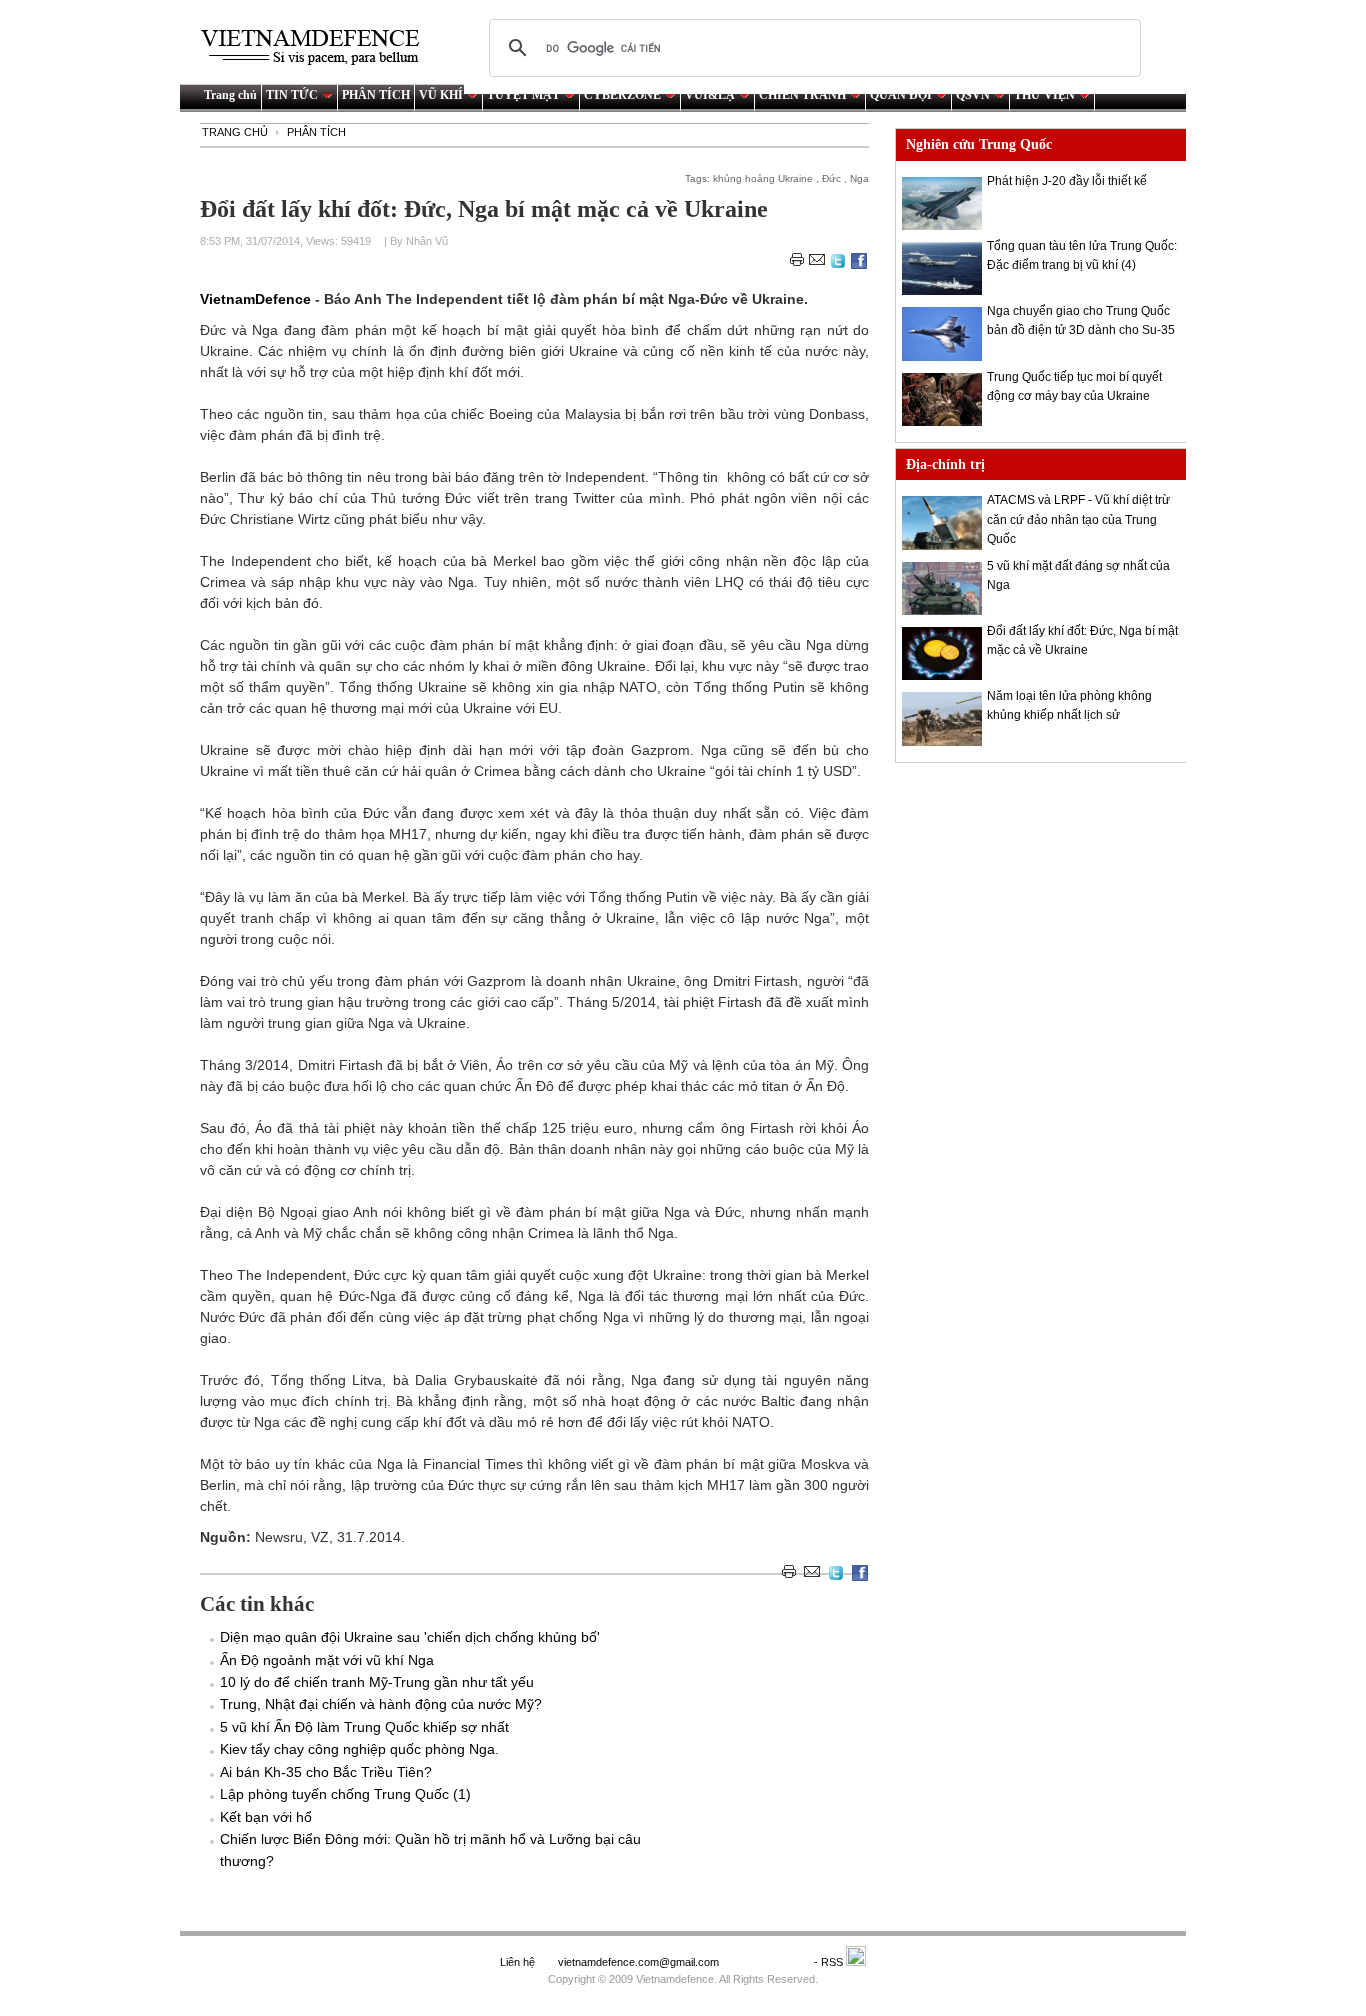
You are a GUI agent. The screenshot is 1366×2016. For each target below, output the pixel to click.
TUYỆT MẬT (523, 95)
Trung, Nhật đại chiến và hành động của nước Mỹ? (381, 1704)
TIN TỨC (292, 95)
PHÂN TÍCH (376, 95)
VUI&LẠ (710, 95)
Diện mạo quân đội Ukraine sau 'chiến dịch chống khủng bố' (410, 1637)
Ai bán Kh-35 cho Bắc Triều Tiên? (326, 1772)
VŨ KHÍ (441, 95)
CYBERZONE (622, 95)
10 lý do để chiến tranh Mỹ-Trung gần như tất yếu (377, 1682)
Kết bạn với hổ (266, 1817)
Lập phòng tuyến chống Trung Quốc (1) (345, 1794)
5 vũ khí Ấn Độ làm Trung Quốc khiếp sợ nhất (364, 1727)
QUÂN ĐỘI (901, 95)
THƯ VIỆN (1044, 95)
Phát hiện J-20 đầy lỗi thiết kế (1067, 181)
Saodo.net (768, 1962)
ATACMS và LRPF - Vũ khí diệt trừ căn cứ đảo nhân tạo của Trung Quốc (1078, 519)
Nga (859, 178)
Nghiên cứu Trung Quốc (979, 144)
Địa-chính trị (945, 464)
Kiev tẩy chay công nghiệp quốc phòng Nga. (359, 1749)
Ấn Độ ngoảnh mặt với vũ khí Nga (327, 1660)
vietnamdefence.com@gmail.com (640, 1962)
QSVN (973, 95)
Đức (831, 178)
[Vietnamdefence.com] (319, 47)
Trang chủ (230, 95)
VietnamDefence (257, 299)
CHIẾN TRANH (802, 95)
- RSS (830, 1962)
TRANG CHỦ (235, 132)
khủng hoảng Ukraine (763, 178)
